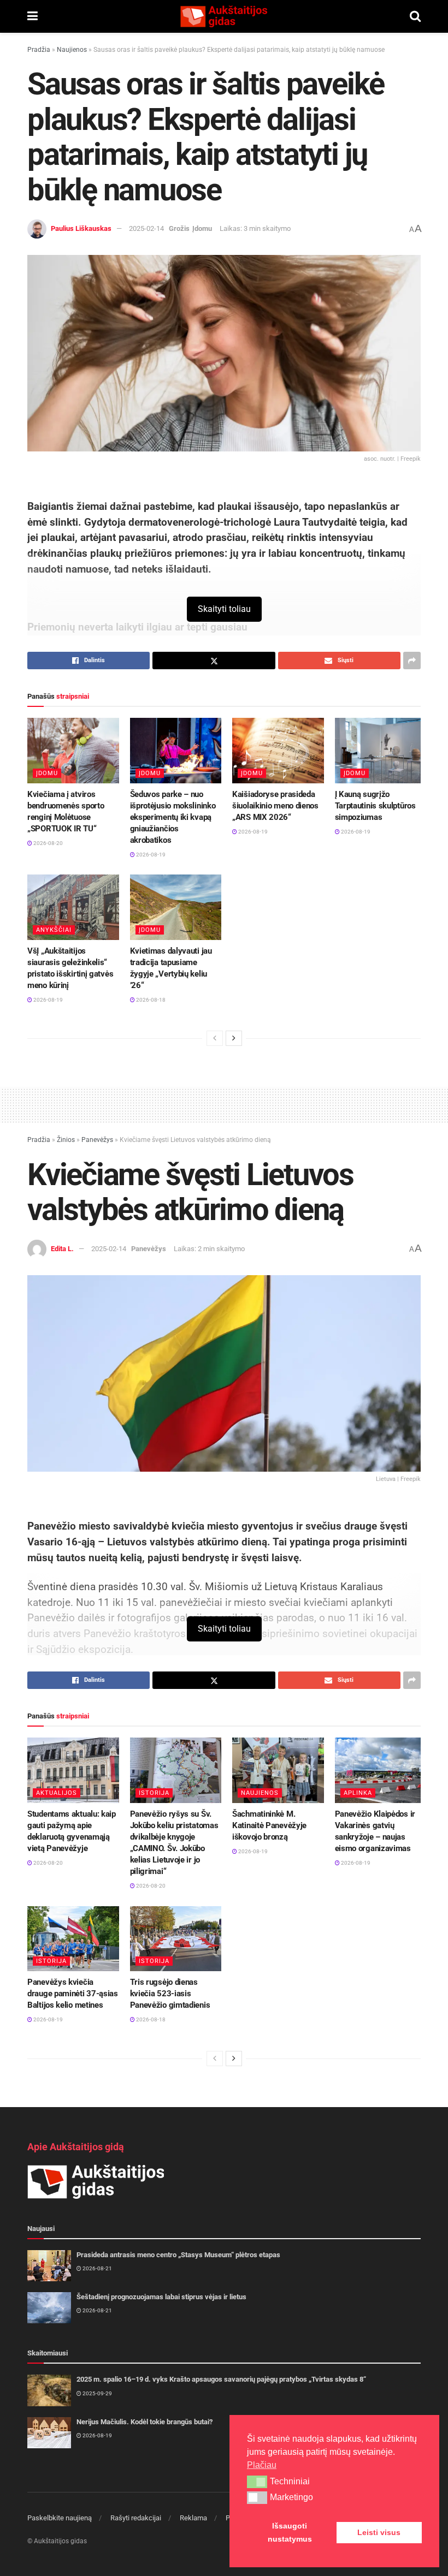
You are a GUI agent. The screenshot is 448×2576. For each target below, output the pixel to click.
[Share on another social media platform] (412, 661)
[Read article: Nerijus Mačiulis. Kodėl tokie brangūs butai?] (49, 2433)
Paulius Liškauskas (81, 228)
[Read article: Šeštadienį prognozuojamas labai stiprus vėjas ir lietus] (49, 2308)
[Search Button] (415, 16)
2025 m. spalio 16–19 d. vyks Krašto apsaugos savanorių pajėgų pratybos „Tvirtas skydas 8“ (221, 2379)
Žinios (66, 1140)
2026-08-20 (48, 843)
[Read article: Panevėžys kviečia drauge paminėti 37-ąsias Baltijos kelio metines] (73, 1939)
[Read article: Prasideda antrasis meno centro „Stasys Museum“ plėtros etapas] (49, 2266)
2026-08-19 (150, 855)
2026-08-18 (150, 1000)
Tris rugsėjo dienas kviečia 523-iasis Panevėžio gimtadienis (170, 1994)
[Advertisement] (224, 1103)
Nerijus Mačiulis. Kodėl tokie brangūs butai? (145, 2422)
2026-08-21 (97, 2268)
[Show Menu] (33, 16)
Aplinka (358, 1793)
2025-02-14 (146, 228)
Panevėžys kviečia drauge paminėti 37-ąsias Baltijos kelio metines (73, 1994)
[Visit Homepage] (223, 16)
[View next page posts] (234, 1038)
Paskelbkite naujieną (60, 2518)
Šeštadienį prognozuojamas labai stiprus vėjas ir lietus (161, 2297)
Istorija (154, 1793)
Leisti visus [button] (379, 2532)
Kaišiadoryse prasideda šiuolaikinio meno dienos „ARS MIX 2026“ (275, 806)
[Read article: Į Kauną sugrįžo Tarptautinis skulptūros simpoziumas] (381, 751)
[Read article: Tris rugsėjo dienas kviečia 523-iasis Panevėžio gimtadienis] (176, 1939)
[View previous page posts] (215, 1038)
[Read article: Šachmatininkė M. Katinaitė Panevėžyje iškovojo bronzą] (278, 1770)
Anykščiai (54, 930)
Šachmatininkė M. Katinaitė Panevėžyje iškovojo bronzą (269, 1825)
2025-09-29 (97, 2393)
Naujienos (72, 50)
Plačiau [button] (262, 2465)
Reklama (193, 2518)
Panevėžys (97, 1140)
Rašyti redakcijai (136, 2518)
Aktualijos (57, 1793)
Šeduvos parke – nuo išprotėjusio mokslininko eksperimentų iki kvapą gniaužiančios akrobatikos (173, 817)
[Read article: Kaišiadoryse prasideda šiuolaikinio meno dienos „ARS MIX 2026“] (278, 751)
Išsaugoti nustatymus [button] (290, 2532)
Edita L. (62, 1249)
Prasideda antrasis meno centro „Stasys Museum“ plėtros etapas (178, 2255)
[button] (257, 2482)
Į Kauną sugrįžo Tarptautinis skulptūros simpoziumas (375, 806)
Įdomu (202, 228)
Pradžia (39, 50)
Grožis (179, 228)
